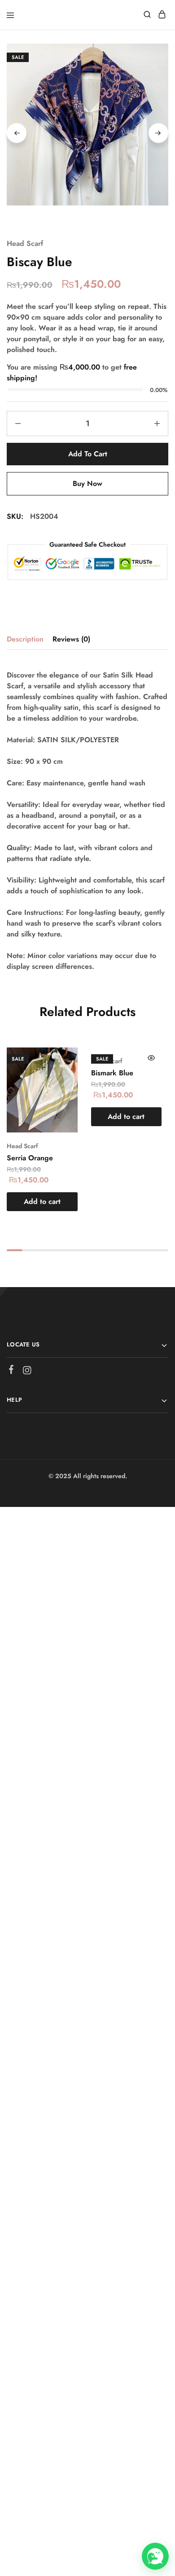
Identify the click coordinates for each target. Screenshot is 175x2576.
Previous (17, 133)
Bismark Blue (112, 1073)
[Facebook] (11, 1371)
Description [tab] (25, 639)
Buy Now (87, 484)
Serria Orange (30, 1158)
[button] (42, 1202)
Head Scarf (25, 243)
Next (158, 133)
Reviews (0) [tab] (71, 639)
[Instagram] (27, 1372)
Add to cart (88, 454)
